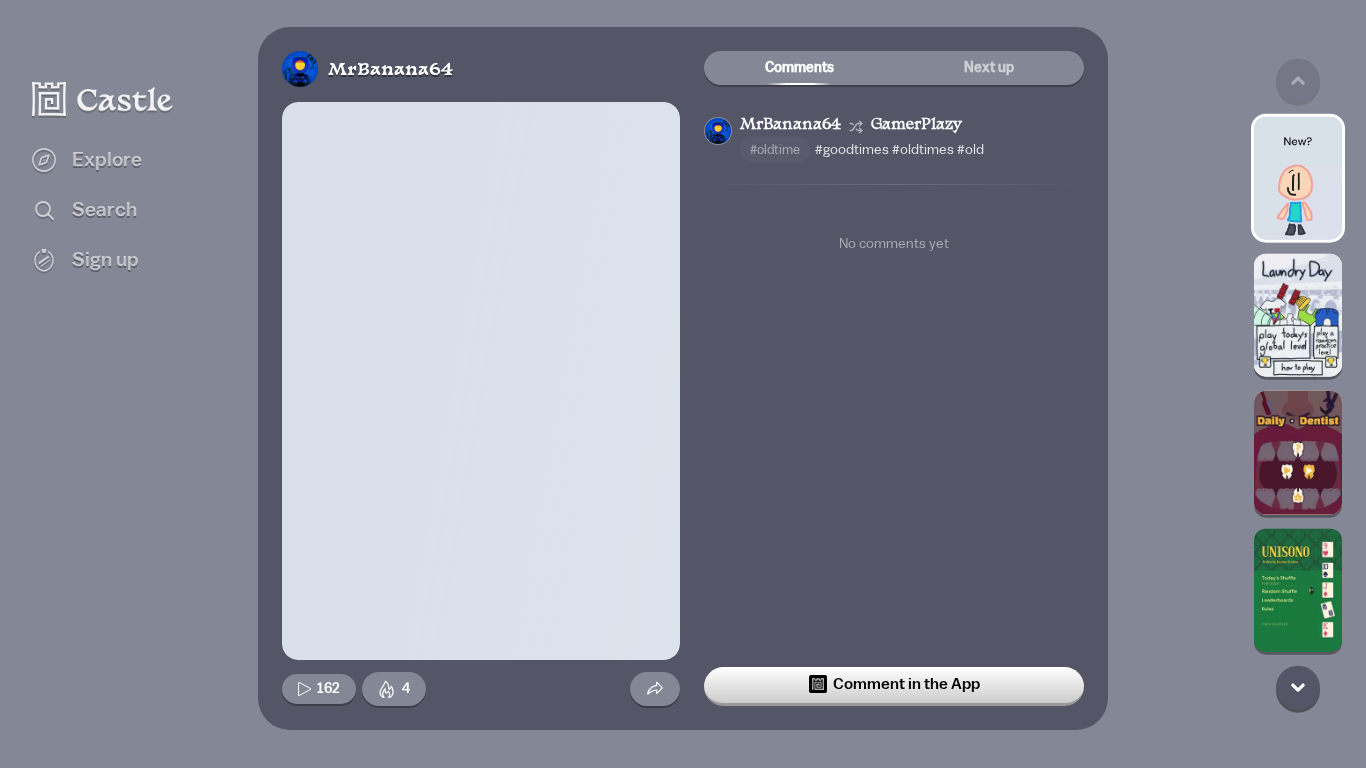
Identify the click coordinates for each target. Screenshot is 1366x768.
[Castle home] (103, 99)
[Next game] (1298, 687)
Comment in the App (906, 684)
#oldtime (775, 149)
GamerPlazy (916, 125)
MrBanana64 (390, 70)
